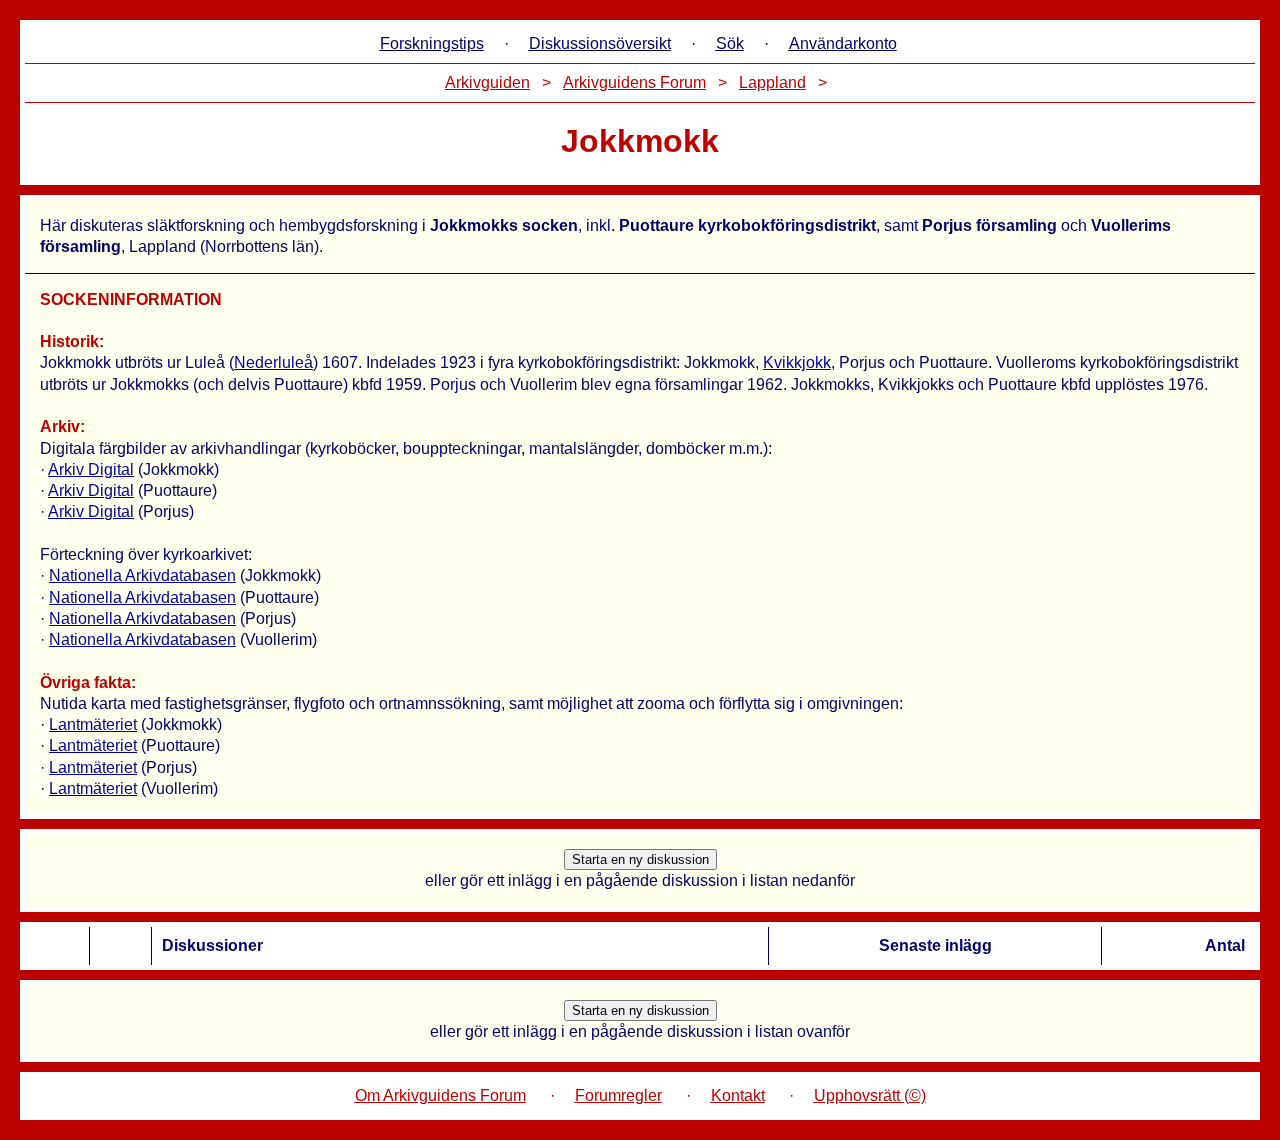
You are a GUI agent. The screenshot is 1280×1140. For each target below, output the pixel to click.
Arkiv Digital (91, 469)
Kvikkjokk (797, 362)
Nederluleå (273, 362)
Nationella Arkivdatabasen (142, 575)
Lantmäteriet (93, 724)
